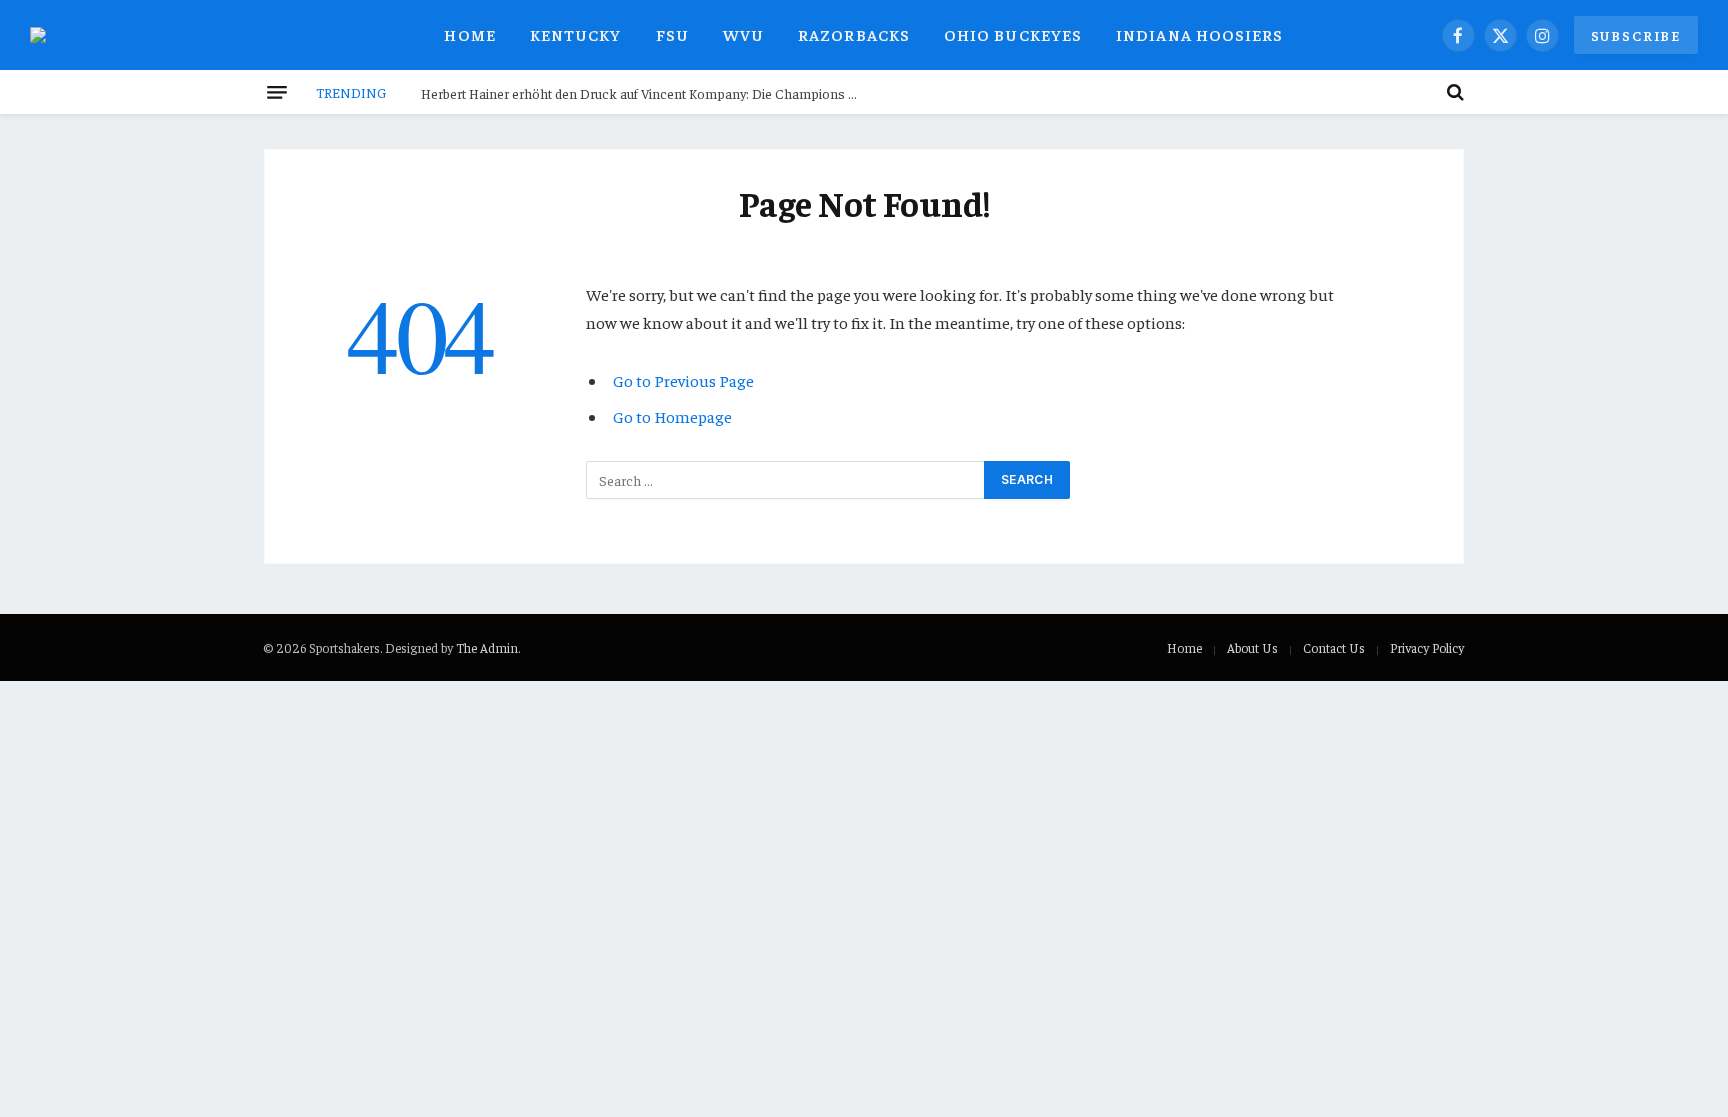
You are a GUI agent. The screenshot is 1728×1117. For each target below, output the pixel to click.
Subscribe (1636, 35)
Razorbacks (854, 34)
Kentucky (576, 34)
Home (469, 34)
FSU (672, 34)
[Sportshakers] (50, 35)
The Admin (487, 647)
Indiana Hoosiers (1199, 34)
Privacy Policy (1427, 647)
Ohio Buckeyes (1013, 34)
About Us (1252, 647)
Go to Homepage (672, 416)
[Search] (1453, 92)
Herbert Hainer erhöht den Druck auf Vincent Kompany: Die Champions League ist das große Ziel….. (646, 93)
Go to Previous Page (683, 380)
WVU (743, 34)
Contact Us (1334, 647)
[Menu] (277, 92)
